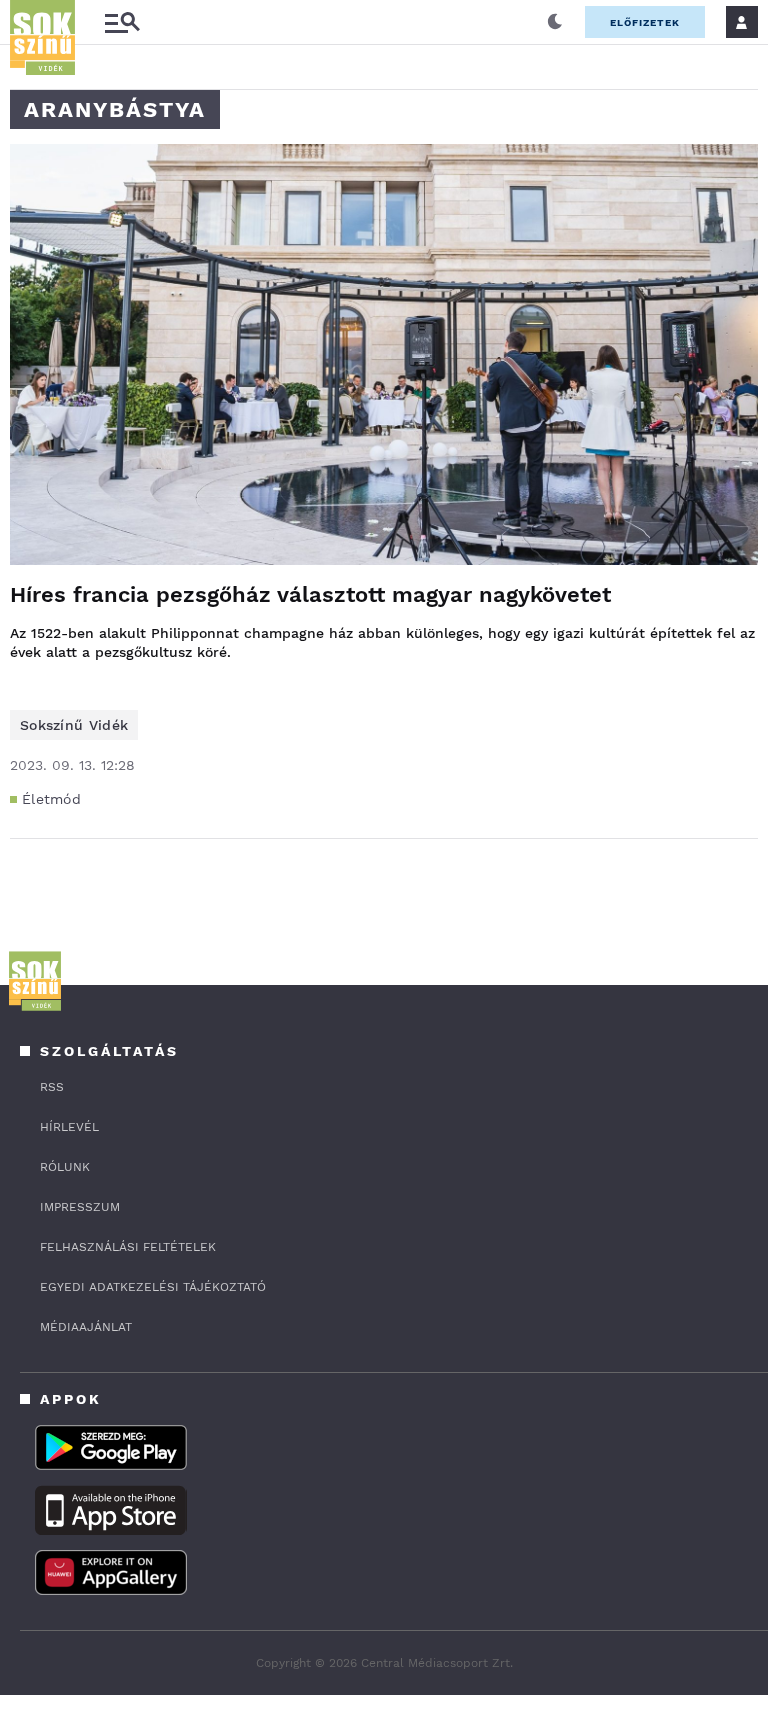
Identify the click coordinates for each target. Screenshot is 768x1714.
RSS (52, 1087)
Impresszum (80, 1207)
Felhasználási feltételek (128, 1247)
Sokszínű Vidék (74, 725)
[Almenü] (122, 22)
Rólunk (65, 1167)
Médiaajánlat (86, 1327)
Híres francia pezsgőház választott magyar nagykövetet (310, 594)
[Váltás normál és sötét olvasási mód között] (555, 22)
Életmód (51, 799)
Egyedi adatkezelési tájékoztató (153, 1287)
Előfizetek (645, 22)
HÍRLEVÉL (69, 1127)
